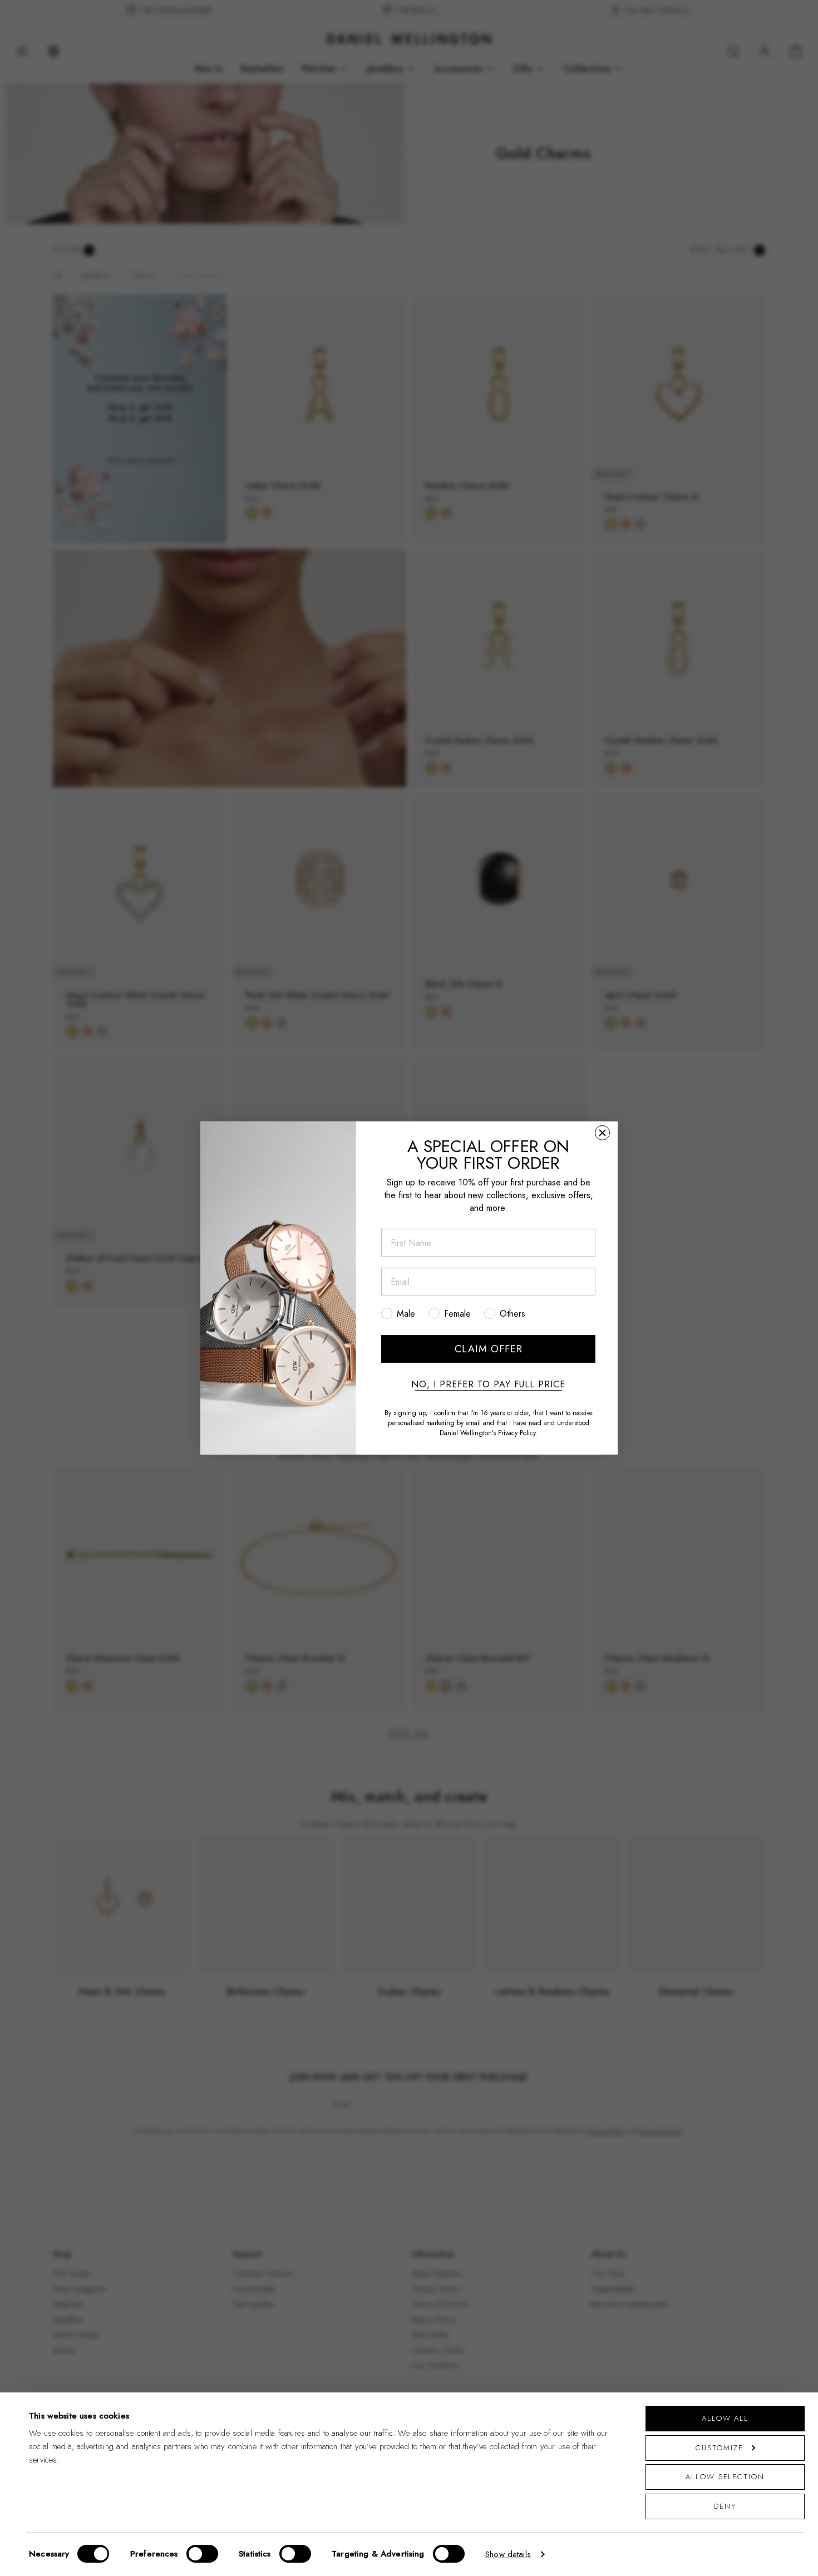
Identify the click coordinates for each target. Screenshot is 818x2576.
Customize (719, 2448)
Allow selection (725, 2477)
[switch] (202, 2554)
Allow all (725, 2418)
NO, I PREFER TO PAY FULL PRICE (488, 1385)
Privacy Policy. (518, 1433)
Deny (725, 2506)
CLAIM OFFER (489, 1349)
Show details (508, 2554)
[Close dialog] (602, 1133)
